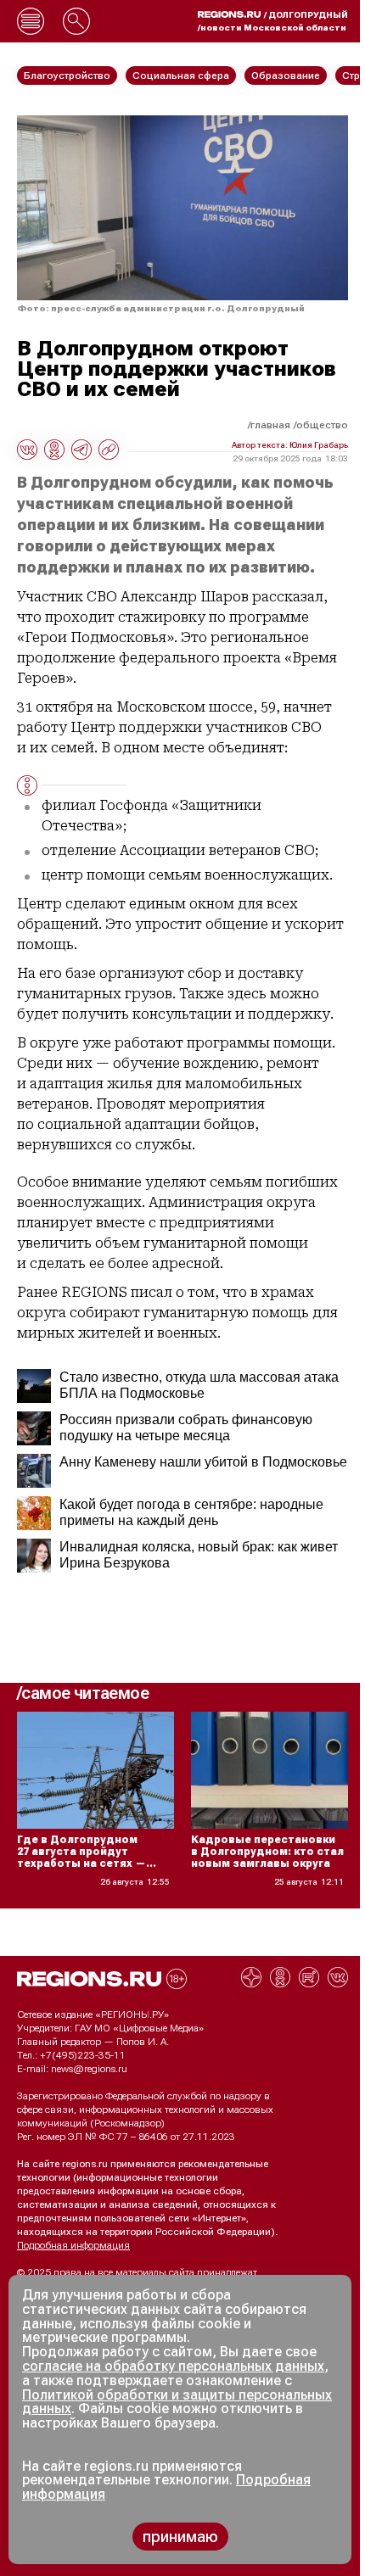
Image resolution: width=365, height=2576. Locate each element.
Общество (322, 425)
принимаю (180, 2537)
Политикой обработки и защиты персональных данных (177, 2402)
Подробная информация (73, 2245)
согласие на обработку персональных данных (173, 2366)
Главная (270, 425)
